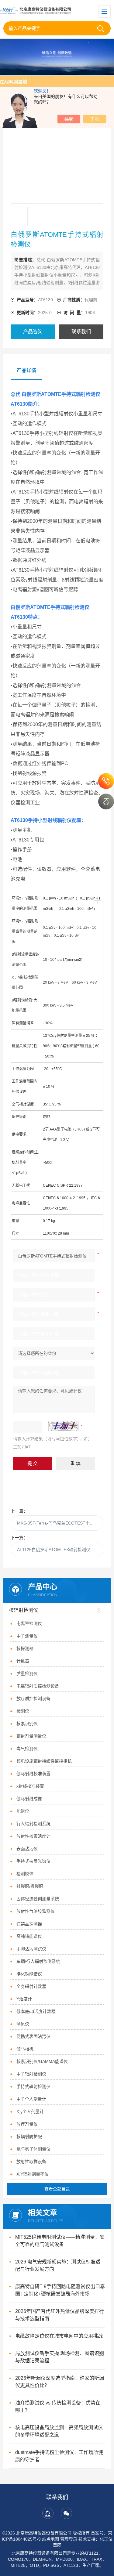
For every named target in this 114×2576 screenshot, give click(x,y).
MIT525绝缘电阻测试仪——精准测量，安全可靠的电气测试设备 (60, 2241)
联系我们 (81, 332)
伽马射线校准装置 (33, 1774)
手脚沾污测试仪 (31, 1949)
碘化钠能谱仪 (29, 1974)
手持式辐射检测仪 (33, 2086)
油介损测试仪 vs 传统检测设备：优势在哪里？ (58, 2406)
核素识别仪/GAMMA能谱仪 (42, 2061)
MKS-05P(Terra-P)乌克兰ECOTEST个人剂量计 (60, 1523)
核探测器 (25, 1648)
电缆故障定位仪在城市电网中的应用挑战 (59, 2336)
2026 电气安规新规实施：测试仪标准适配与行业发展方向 (58, 2265)
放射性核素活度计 (33, 1836)
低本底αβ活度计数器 (36, 2011)
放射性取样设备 (31, 2162)
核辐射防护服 (29, 2136)
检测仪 (23, 1711)
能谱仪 (23, 1811)
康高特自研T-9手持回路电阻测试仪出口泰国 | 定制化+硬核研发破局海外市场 (60, 2290)
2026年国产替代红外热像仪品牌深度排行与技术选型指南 (60, 2315)
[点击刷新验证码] (63, 1426)
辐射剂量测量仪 (31, 1736)
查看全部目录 (57, 2189)
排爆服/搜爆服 (30, 1886)
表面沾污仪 (27, 1849)
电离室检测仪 (29, 1623)
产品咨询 (33, 332)
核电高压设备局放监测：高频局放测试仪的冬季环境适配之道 (59, 2431)
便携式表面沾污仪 (33, 2036)
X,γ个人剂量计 (30, 2111)
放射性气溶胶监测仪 (36, 1911)
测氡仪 (23, 2024)
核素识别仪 (27, 1724)
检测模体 (25, 1874)
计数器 (23, 1661)
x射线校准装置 (30, 1786)
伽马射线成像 (29, 1799)
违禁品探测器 (29, 1924)
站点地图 (50, 2539)
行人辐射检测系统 (33, 1824)
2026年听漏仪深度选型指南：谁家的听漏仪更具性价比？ (60, 2382)
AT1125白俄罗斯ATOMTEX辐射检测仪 (54, 1550)
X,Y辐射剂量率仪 (33, 2174)
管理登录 (69, 2539)
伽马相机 (25, 2049)
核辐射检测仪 (23, 1610)
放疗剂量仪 (27, 2124)
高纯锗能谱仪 (29, 1936)
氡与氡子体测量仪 (33, 2149)
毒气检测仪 (27, 1749)
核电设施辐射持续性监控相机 (44, 1761)
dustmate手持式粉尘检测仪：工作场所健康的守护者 (59, 2456)
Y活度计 (24, 1999)
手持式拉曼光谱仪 (33, 1861)
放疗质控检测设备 (33, 1699)
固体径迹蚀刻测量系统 (38, 1899)
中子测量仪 (27, 1636)
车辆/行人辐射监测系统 (38, 1961)
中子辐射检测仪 (31, 2074)
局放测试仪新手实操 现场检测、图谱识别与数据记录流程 (60, 2357)
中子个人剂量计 (31, 2099)
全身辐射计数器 (31, 1986)
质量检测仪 (27, 1673)
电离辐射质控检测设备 (38, 1686)
